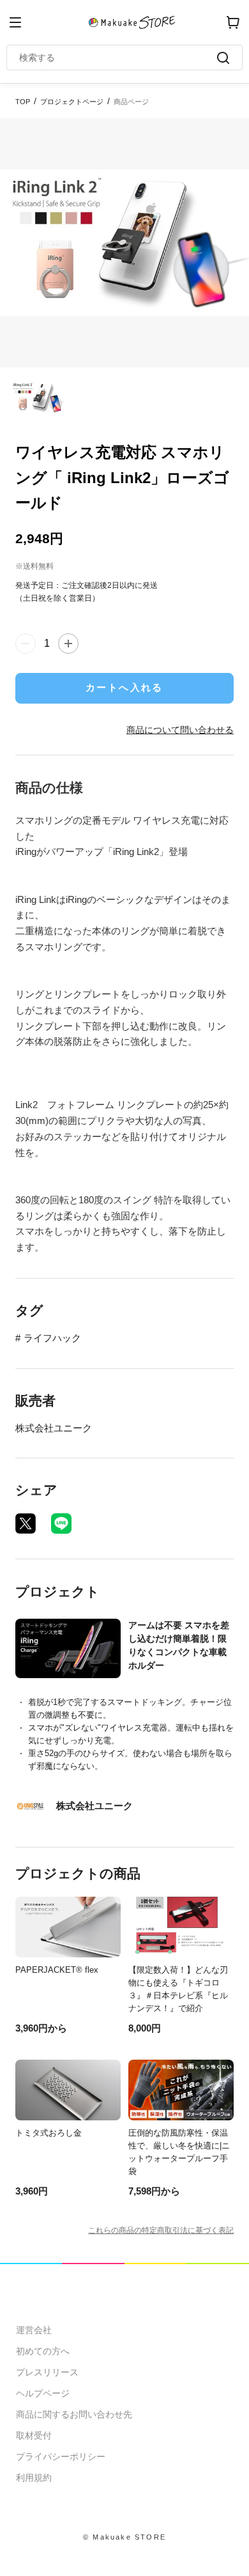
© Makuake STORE (124, 2537)
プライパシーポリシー (61, 2456)
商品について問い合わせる (180, 730)
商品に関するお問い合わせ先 (74, 2414)
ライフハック (52, 1338)
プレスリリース (47, 2372)
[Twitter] (26, 1523)
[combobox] (118, 58)
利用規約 (34, 2478)
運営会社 (34, 2330)
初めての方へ (43, 2351)
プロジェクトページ (72, 102)
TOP (23, 102)
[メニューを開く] (15, 22)
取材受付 (34, 2435)
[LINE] (61, 1523)
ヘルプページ (43, 2393)
